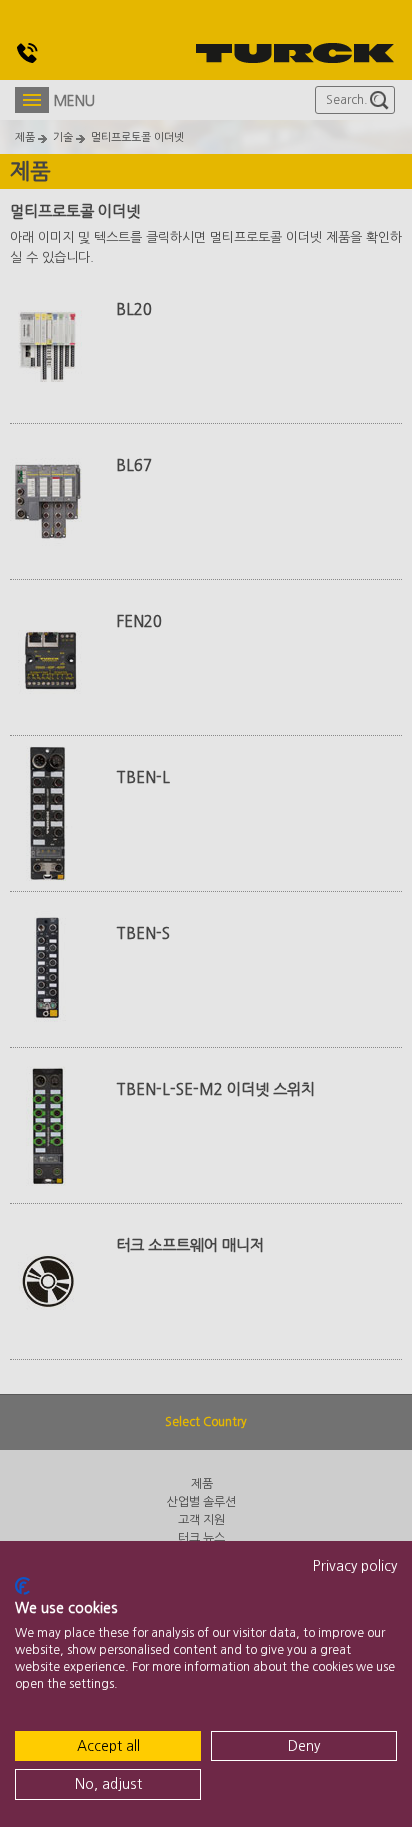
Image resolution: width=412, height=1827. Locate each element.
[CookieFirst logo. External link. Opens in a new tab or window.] (22, 1586)
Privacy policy (355, 1566)
